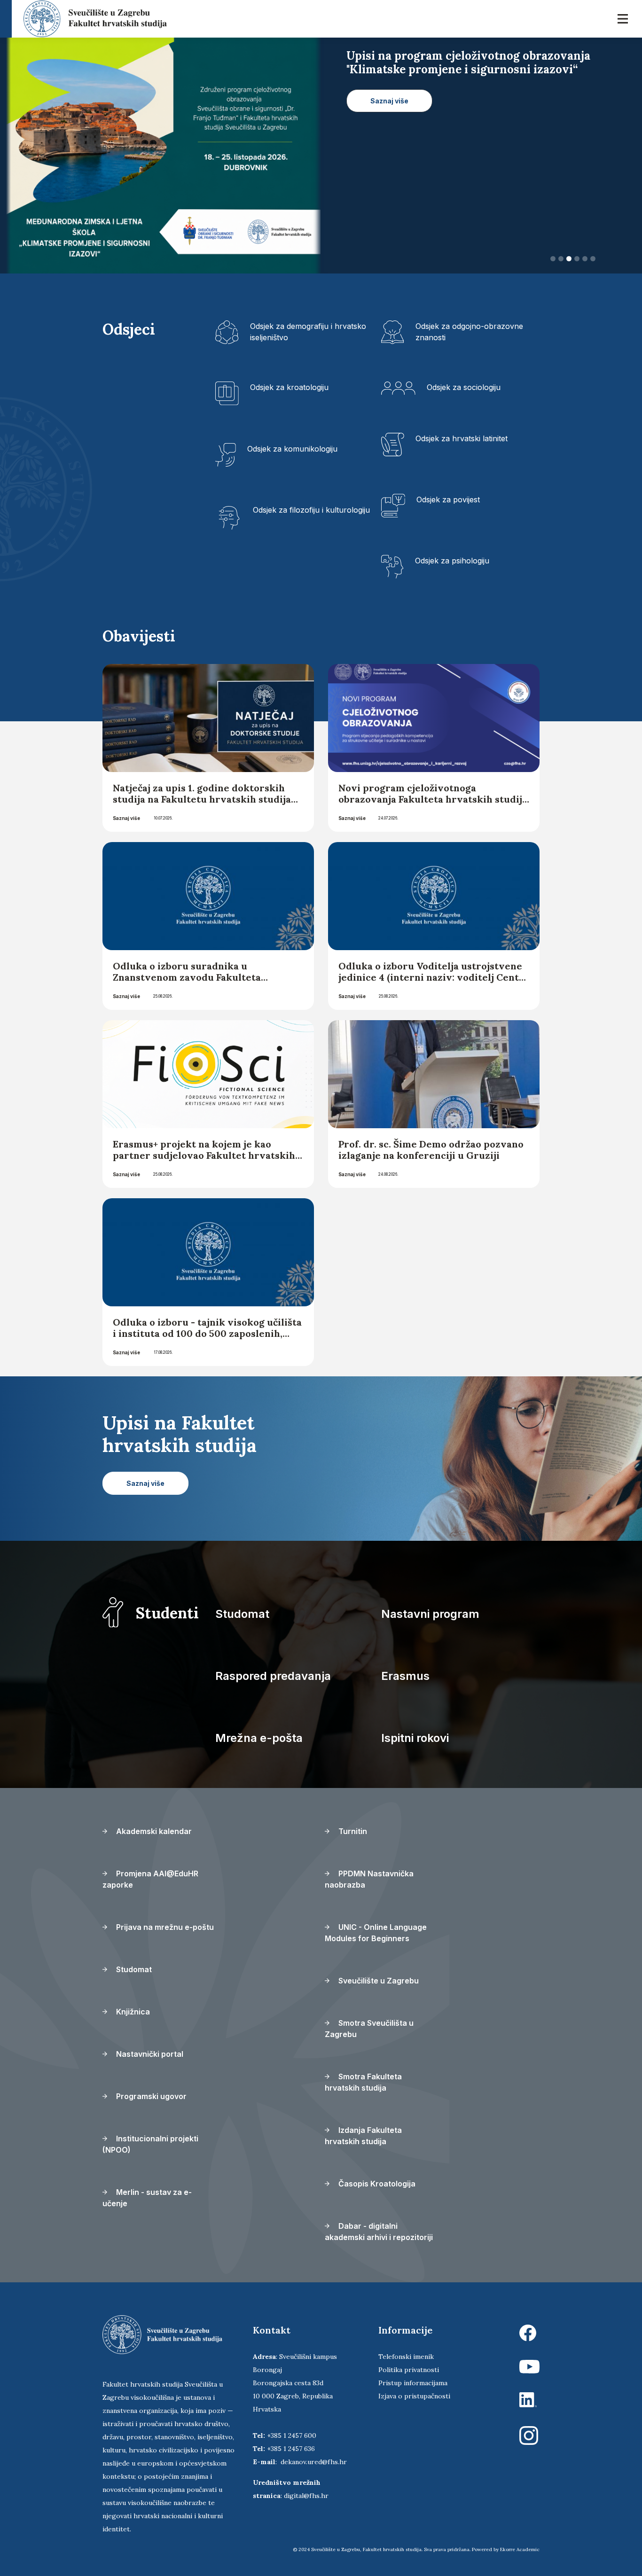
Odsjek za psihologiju (452, 561)
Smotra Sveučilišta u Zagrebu (369, 2029)
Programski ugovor (150, 2096)
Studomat (242, 1614)
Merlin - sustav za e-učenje (147, 2198)
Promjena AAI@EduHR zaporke (150, 1879)
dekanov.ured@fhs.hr (314, 2462)
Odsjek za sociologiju (464, 387)
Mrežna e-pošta (259, 1738)
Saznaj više (126, 818)
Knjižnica (132, 2012)
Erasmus (405, 1676)
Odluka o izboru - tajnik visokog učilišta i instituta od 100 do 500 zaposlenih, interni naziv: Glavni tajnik (207, 1333)
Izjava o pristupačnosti (414, 2396)
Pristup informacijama (413, 2383)
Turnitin (352, 1831)
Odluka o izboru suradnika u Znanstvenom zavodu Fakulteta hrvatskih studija (187, 977)
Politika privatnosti (409, 2370)
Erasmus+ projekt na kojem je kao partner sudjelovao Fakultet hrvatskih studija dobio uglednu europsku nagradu (204, 1161)
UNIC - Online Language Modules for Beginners (376, 1933)
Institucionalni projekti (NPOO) (150, 2144)
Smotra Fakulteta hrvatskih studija (363, 2082)
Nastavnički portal (149, 2054)
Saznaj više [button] (389, 114)
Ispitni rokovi (415, 1738)
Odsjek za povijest (448, 500)
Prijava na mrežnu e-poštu (164, 1927)
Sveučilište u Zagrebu (378, 1981)
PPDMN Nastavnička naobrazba (369, 1879)
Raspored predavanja (273, 1676)
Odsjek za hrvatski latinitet (462, 438)
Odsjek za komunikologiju (292, 449)
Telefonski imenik (406, 2357)
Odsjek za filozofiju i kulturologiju (311, 510)
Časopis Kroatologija (376, 2184)
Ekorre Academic (520, 2549)
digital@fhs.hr (306, 2496)
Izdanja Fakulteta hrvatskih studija (363, 2136)
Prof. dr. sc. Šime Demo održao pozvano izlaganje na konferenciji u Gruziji (431, 1150)
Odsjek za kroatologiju (289, 387)
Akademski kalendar (153, 1831)
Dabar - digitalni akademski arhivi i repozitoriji (379, 2232)
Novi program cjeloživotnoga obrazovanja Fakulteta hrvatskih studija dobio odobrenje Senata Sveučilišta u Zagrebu (433, 805)
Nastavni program (430, 1614)
